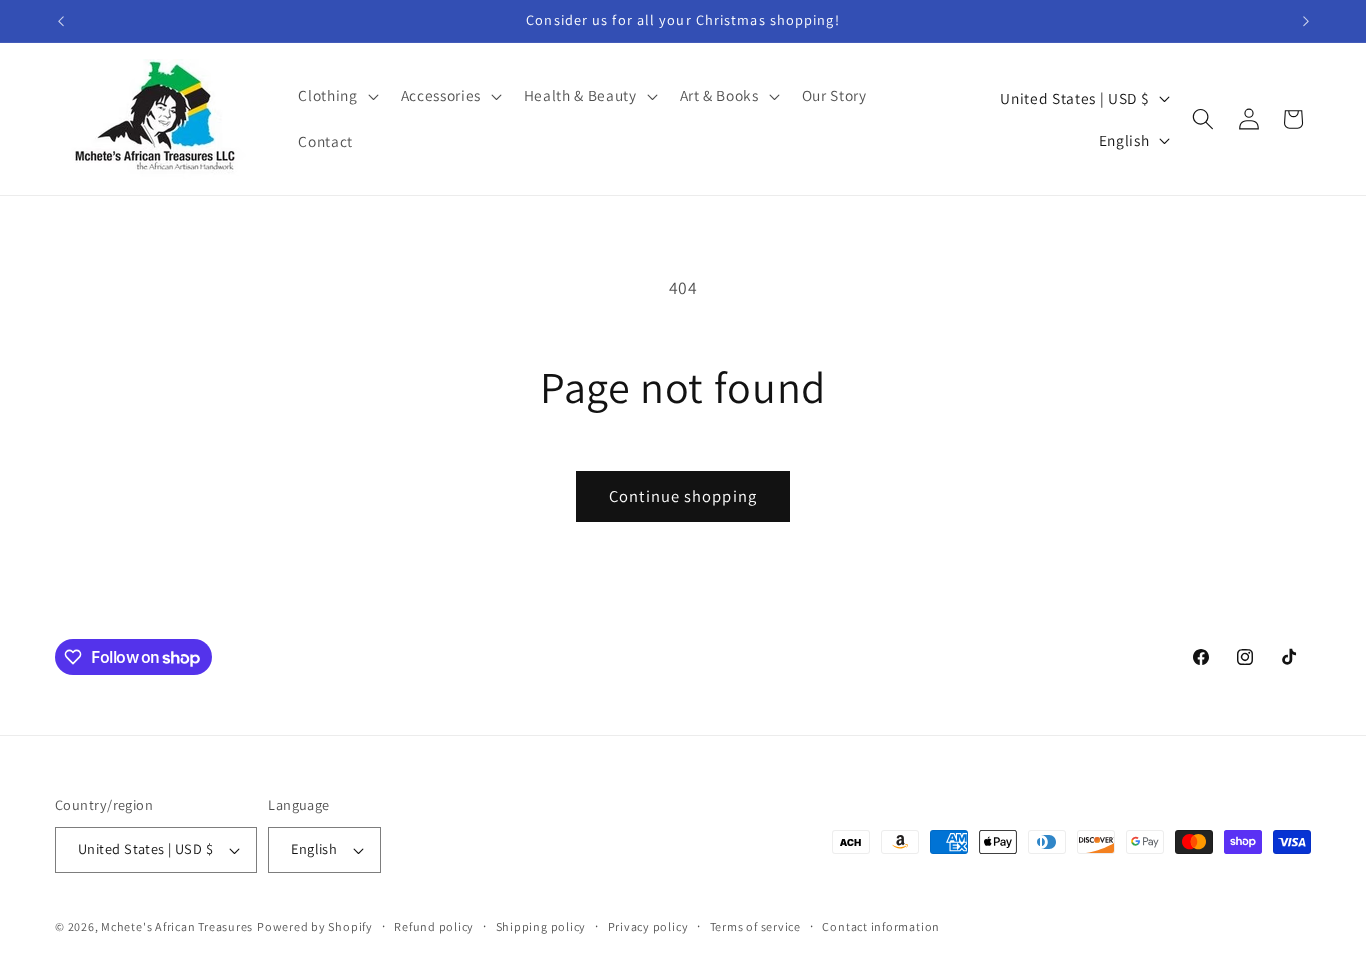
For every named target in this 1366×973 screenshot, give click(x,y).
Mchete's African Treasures (177, 926)
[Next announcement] (1306, 21)
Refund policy (434, 926)
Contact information (881, 926)
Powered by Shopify (315, 926)
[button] (336, 96)
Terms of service (755, 926)
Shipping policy (541, 926)
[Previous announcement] (61, 21)
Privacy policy (648, 926)
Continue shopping (683, 496)
